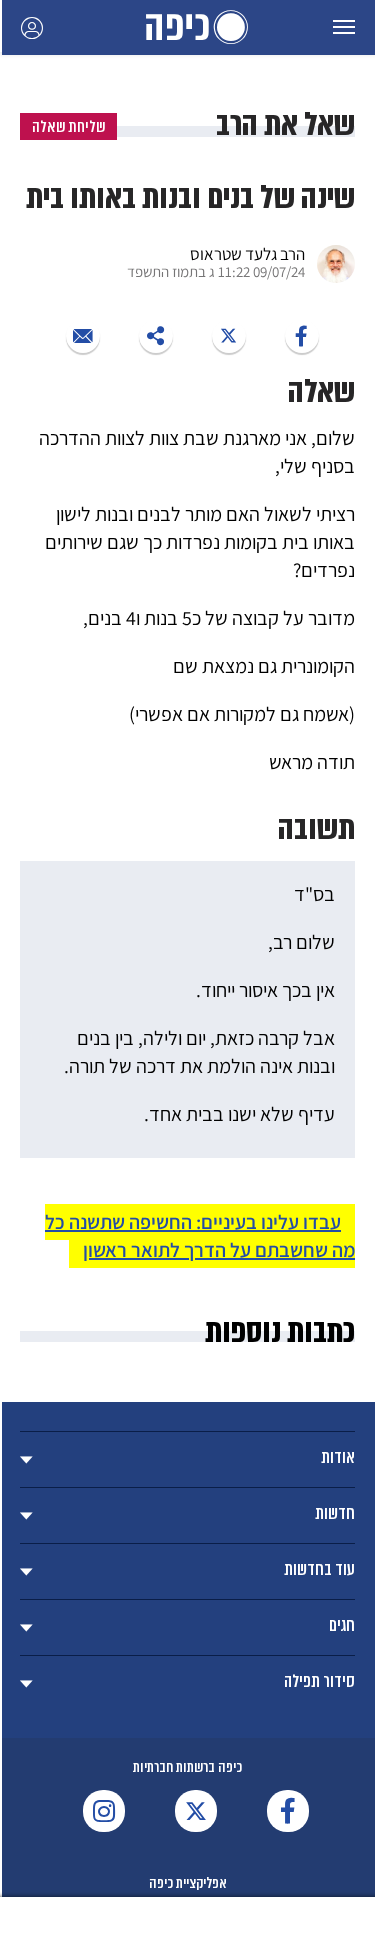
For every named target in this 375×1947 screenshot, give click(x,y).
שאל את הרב (285, 124)
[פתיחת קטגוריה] (187, 1459)
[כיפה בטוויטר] (196, 1811)
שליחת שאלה (68, 126)
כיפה (188, 27)
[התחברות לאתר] (32, 27)
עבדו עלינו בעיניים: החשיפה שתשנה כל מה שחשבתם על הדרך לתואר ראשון (200, 1236)
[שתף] (302, 336)
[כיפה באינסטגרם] (104, 1811)
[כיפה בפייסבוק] (288, 1811)
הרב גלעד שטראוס (247, 254)
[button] (344, 27)
